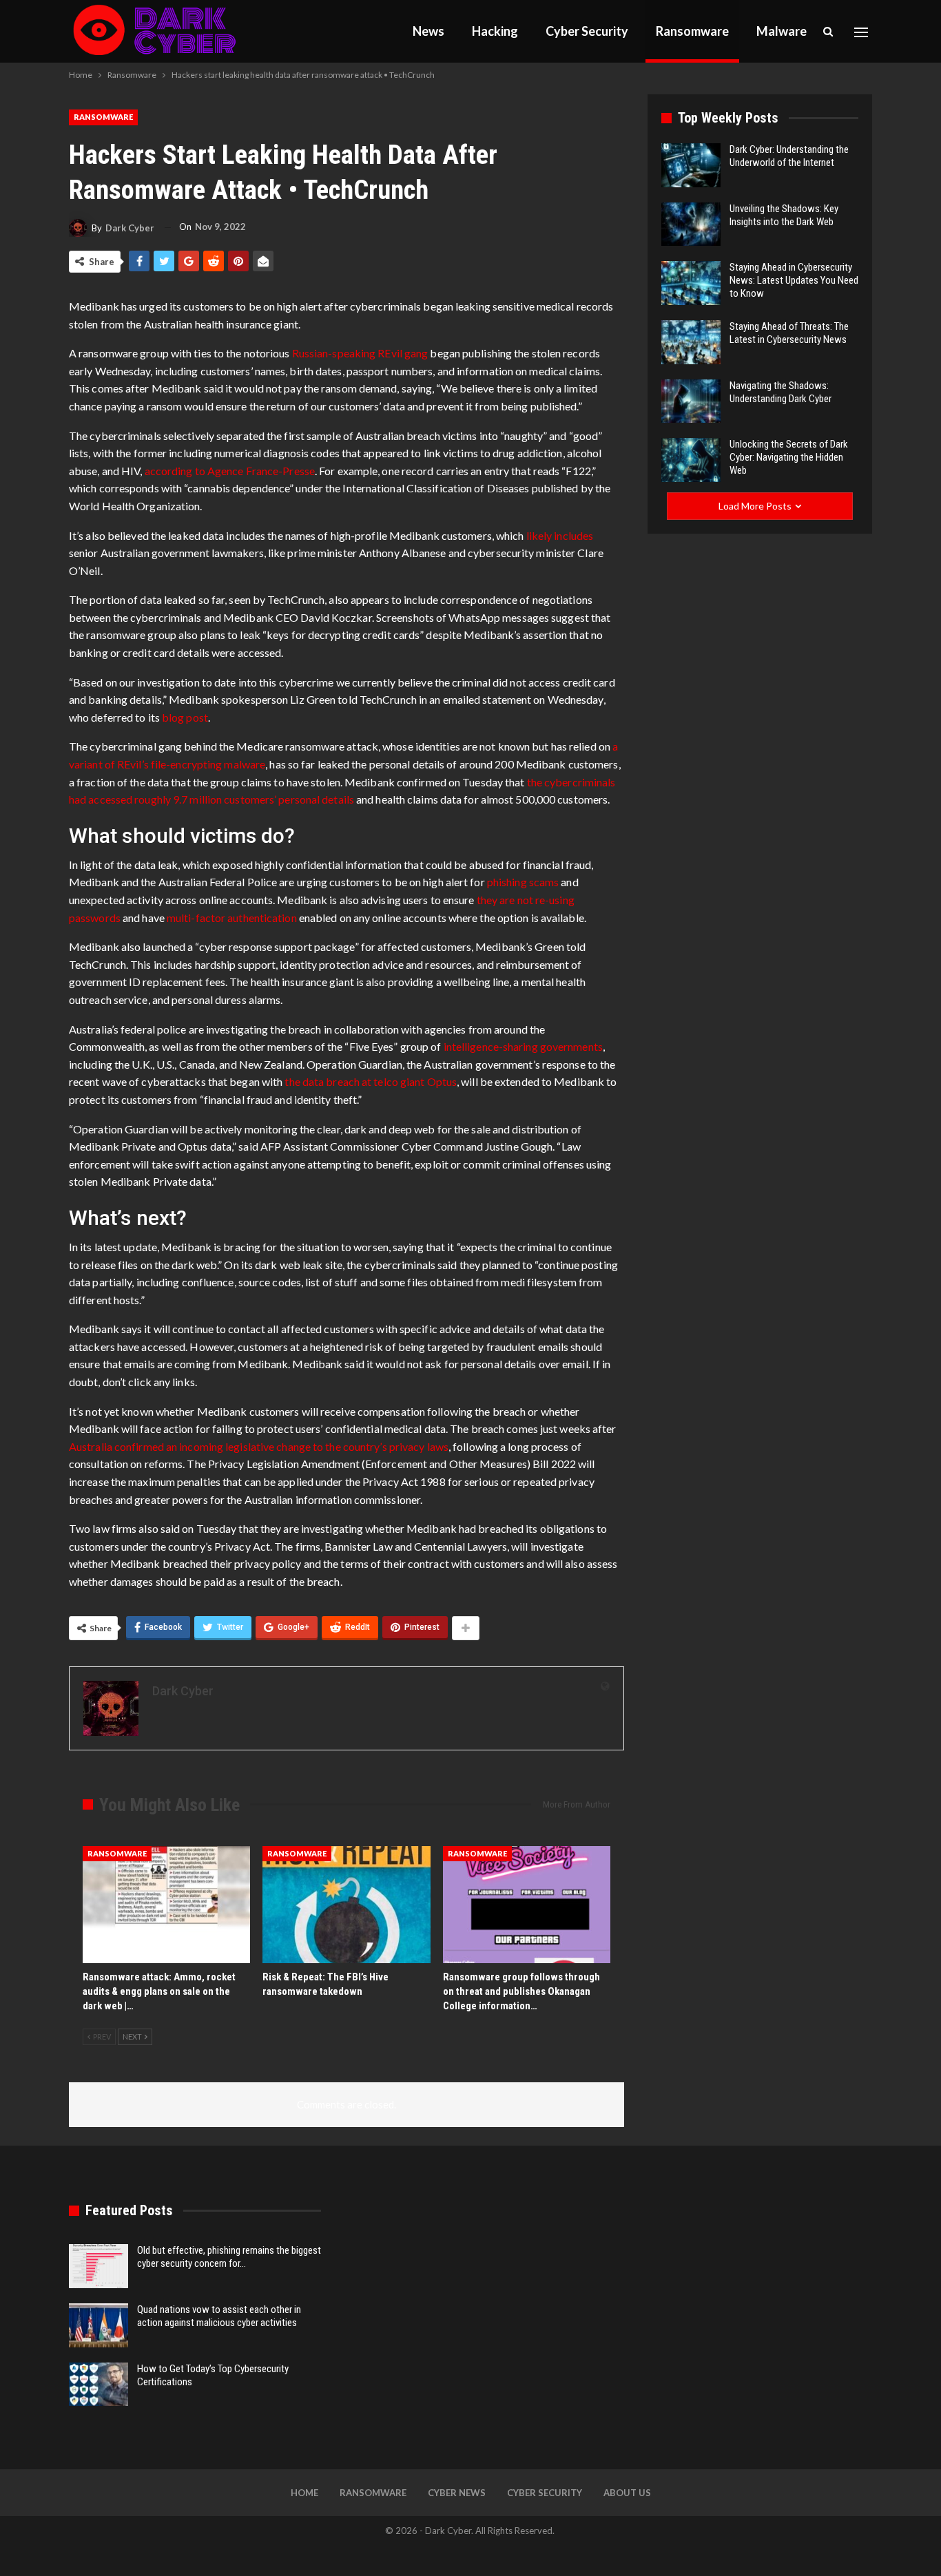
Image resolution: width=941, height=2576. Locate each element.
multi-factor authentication (232, 918)
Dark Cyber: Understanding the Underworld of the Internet (789, 156)
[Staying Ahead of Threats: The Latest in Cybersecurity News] (691, 342)
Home (304, 2493)
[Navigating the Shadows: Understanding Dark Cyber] (691, 401)
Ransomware (692, 31)
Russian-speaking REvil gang (360, 353)
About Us (627, 2493)
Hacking (495, 31)
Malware (782, 31)
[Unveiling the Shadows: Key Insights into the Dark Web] (691, 224)
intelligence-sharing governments (523, 1046)
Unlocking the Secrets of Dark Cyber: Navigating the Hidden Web (789, 457)
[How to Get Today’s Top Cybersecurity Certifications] (99, 2385)
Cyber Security (587, 31)
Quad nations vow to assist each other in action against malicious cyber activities (219, 2316)
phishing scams (523, 882)
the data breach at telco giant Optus (371, 1081)
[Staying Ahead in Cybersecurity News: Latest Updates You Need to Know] (691, 283)
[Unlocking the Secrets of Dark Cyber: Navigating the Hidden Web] (691, 460)
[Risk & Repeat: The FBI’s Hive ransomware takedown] (346, 1905)
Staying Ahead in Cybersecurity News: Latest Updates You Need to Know (794, 280)
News (428, 31)
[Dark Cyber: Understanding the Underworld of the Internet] (691, 165)
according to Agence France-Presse (230, 471)
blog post (185, 717)
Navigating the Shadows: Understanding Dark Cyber (780, 392)
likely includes (560, 535)
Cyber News (457, 2493)
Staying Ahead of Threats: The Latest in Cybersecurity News (789, 333)
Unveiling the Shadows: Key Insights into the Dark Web (784, 215)
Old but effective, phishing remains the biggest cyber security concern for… (229, 2257)
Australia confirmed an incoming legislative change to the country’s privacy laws (259, 1446)
